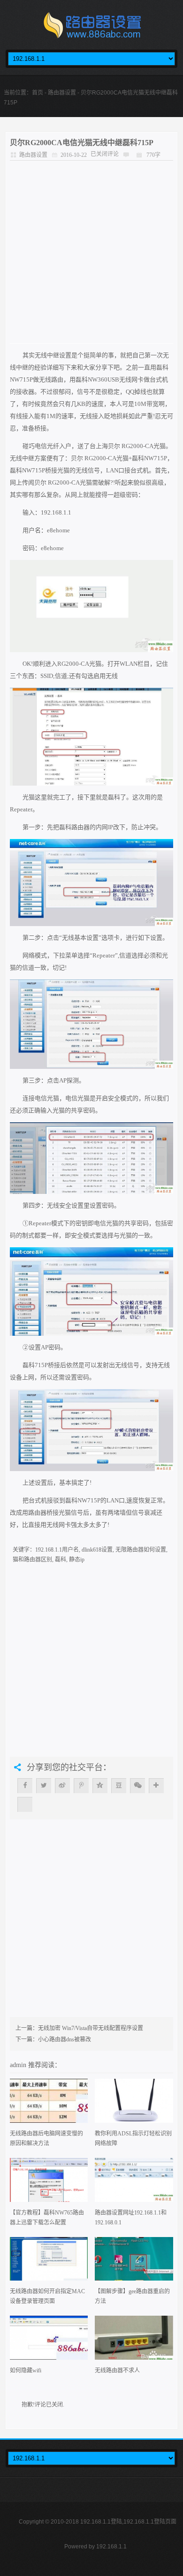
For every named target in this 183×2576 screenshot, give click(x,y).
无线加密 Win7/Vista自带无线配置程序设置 (91, 2028)
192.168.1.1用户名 (57, 1550)
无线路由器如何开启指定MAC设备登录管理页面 (47, 2296)
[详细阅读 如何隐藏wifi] (49, 2341)
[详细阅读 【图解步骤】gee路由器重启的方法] (134, 2262)
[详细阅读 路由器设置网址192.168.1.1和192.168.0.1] (134, 2183)
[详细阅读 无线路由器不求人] (134, 2341)
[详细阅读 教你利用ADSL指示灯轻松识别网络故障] (134, 2104)
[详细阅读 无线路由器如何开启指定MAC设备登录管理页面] (49, 2262)
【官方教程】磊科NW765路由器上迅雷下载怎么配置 (47, 2218)
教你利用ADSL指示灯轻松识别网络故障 (133, 2138)
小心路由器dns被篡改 (65, 2039)
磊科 (61, 1560)
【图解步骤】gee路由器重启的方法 (132, 2296)
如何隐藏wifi (26, 2370)
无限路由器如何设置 (141, 1550)
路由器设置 (62, 93)
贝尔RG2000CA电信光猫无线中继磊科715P (82, 143)
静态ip (77, 1560)
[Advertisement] (91, 252)
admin (19, 2065)
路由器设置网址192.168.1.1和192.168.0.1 (131, 2218)
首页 (38, 93)
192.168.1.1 (111, 2547)
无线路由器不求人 (117, 2370)
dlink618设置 (97, 1550)
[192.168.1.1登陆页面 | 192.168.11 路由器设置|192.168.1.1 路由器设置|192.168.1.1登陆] (91, 28)
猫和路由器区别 (32, 1560)
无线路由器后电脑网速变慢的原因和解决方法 (46, 2138)
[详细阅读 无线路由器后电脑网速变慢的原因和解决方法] (49, 2104)
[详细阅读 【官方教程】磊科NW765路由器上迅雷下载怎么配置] (49, 2183)
